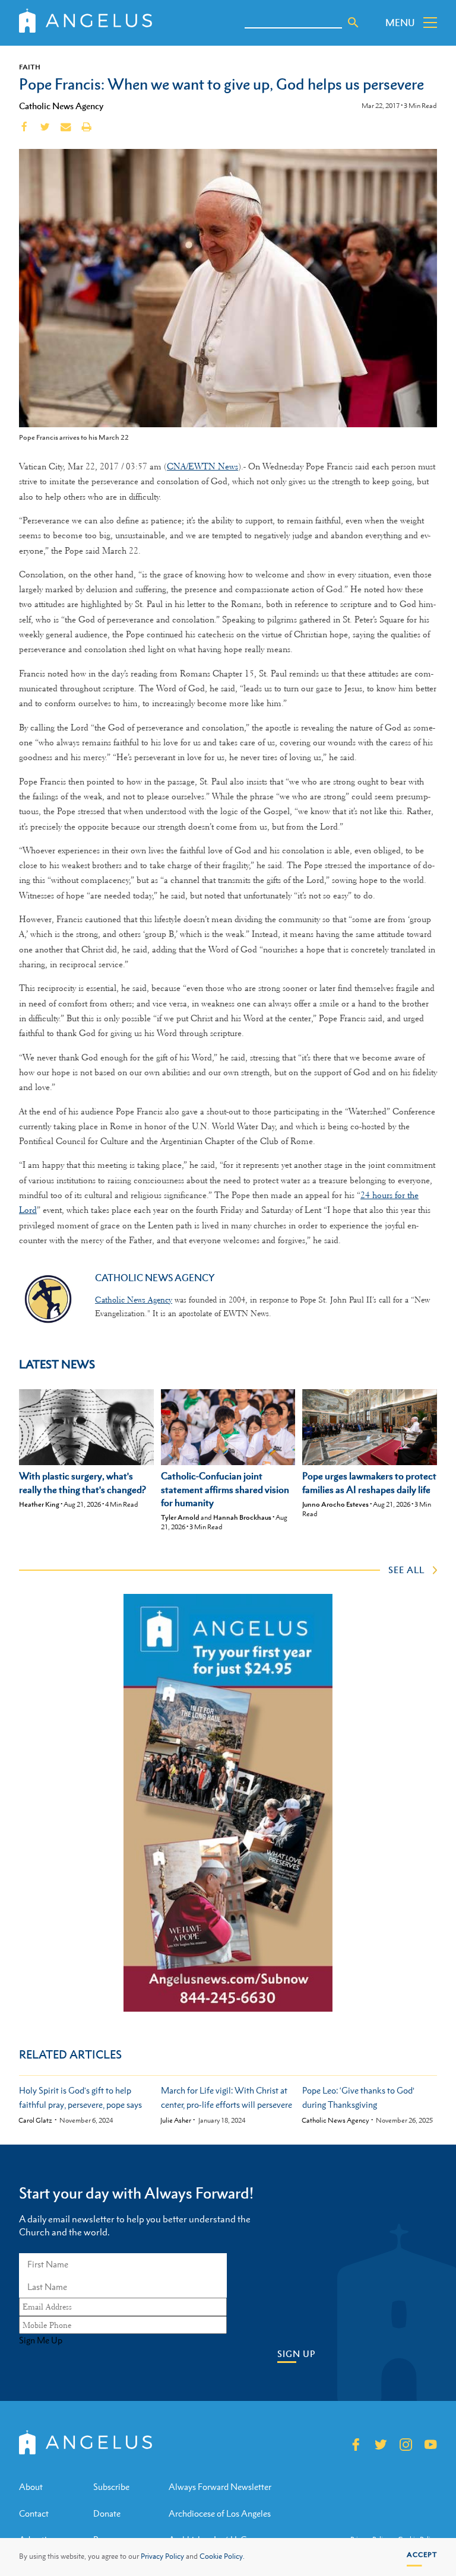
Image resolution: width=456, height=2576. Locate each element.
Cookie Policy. (222, 2556)
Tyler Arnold (180, 1517)
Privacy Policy (162, 2556)
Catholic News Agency (61, 106)
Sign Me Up (41, 2340)
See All (406, 1570)
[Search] (353, 23)
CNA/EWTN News (202, 466)
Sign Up (296, 2354)
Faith (30, 67)
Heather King (39, 1504)
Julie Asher (176, 2121)
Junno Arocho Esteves (335, 1504)
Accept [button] (422, 2555)
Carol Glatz (35, 2121)
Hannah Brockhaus (242, 1517)
